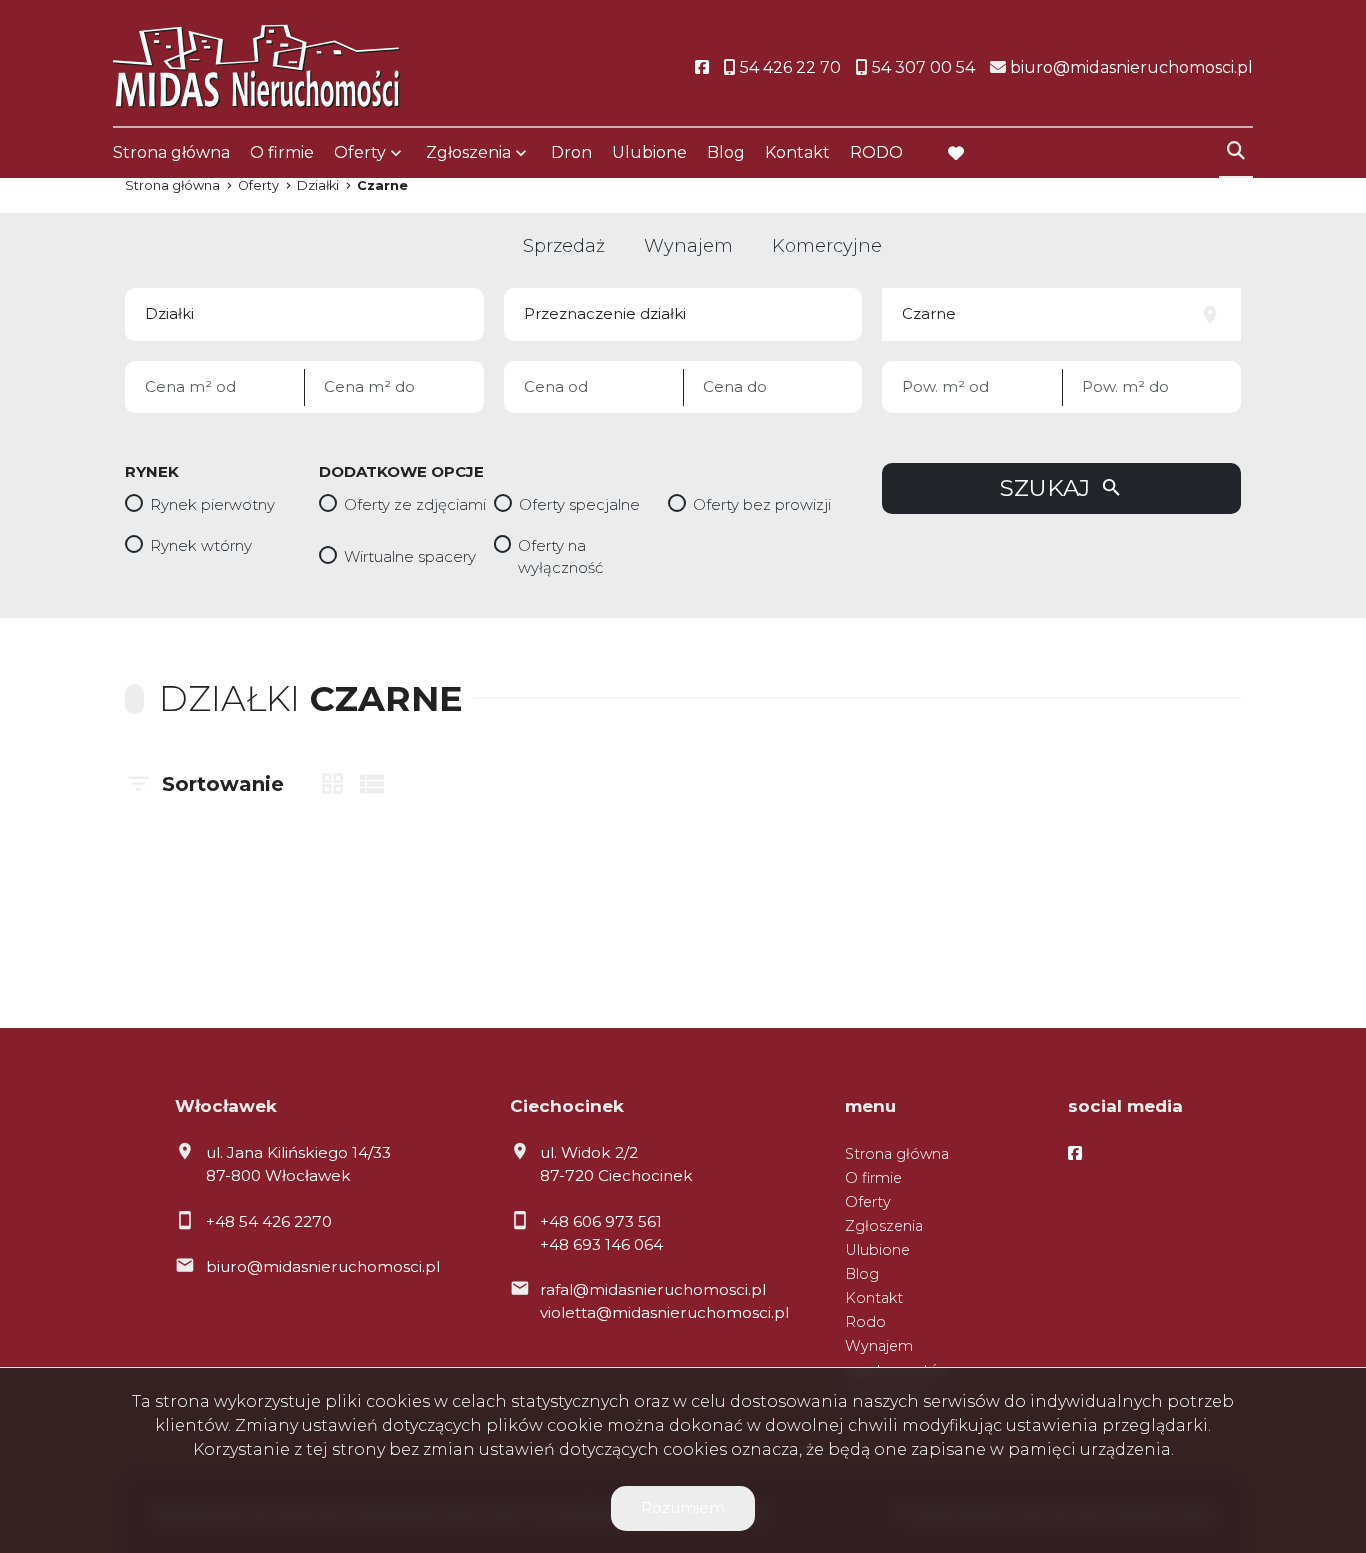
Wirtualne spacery (410, 556)
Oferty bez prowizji (762, 504)
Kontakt (797, 152)
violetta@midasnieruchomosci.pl (664, 1312)
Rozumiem (683, 1507)
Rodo (865, 1322)
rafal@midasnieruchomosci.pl (653, 1289)
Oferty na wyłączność (560, 557)
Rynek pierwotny (212, 504)
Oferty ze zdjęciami (415, 504)
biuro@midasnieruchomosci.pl (323, 1266)
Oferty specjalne (579, 504)
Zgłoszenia (884, 1226)
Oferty (360, 152)
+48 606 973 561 (601, 1221)
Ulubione (649, 152)
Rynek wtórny (201, 545)
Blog (726, 152)
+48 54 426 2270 (269, 1221)
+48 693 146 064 (601, 1244)
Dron (571, 152)
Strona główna (171, 152)
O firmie (282, 152)
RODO (876, 152)
